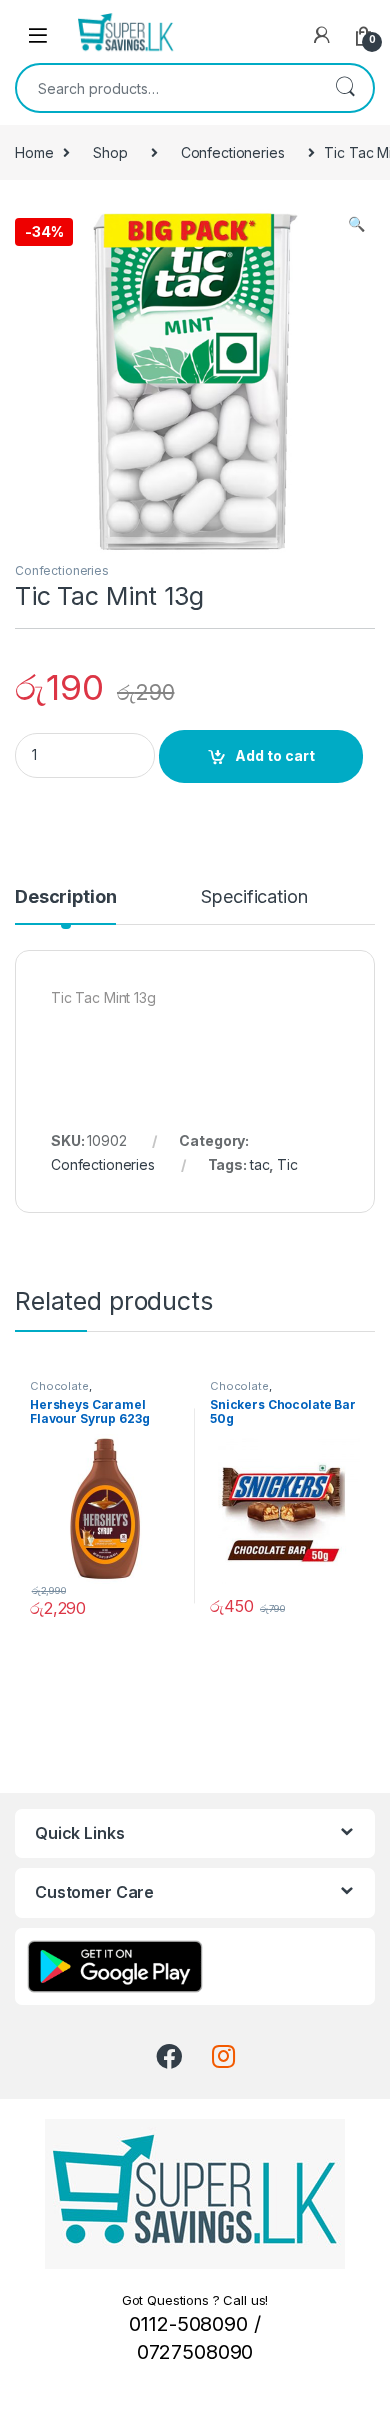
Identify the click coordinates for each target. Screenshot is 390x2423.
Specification (254, 897)
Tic (287, 1164)
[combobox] (167, 88)
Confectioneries (233, 152)
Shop (110, 152)
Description (65, 897)
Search (345, 88)
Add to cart (275, 755)
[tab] (65, 906)
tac (260, 1164)
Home (34, 152)
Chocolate (59, 1386)
